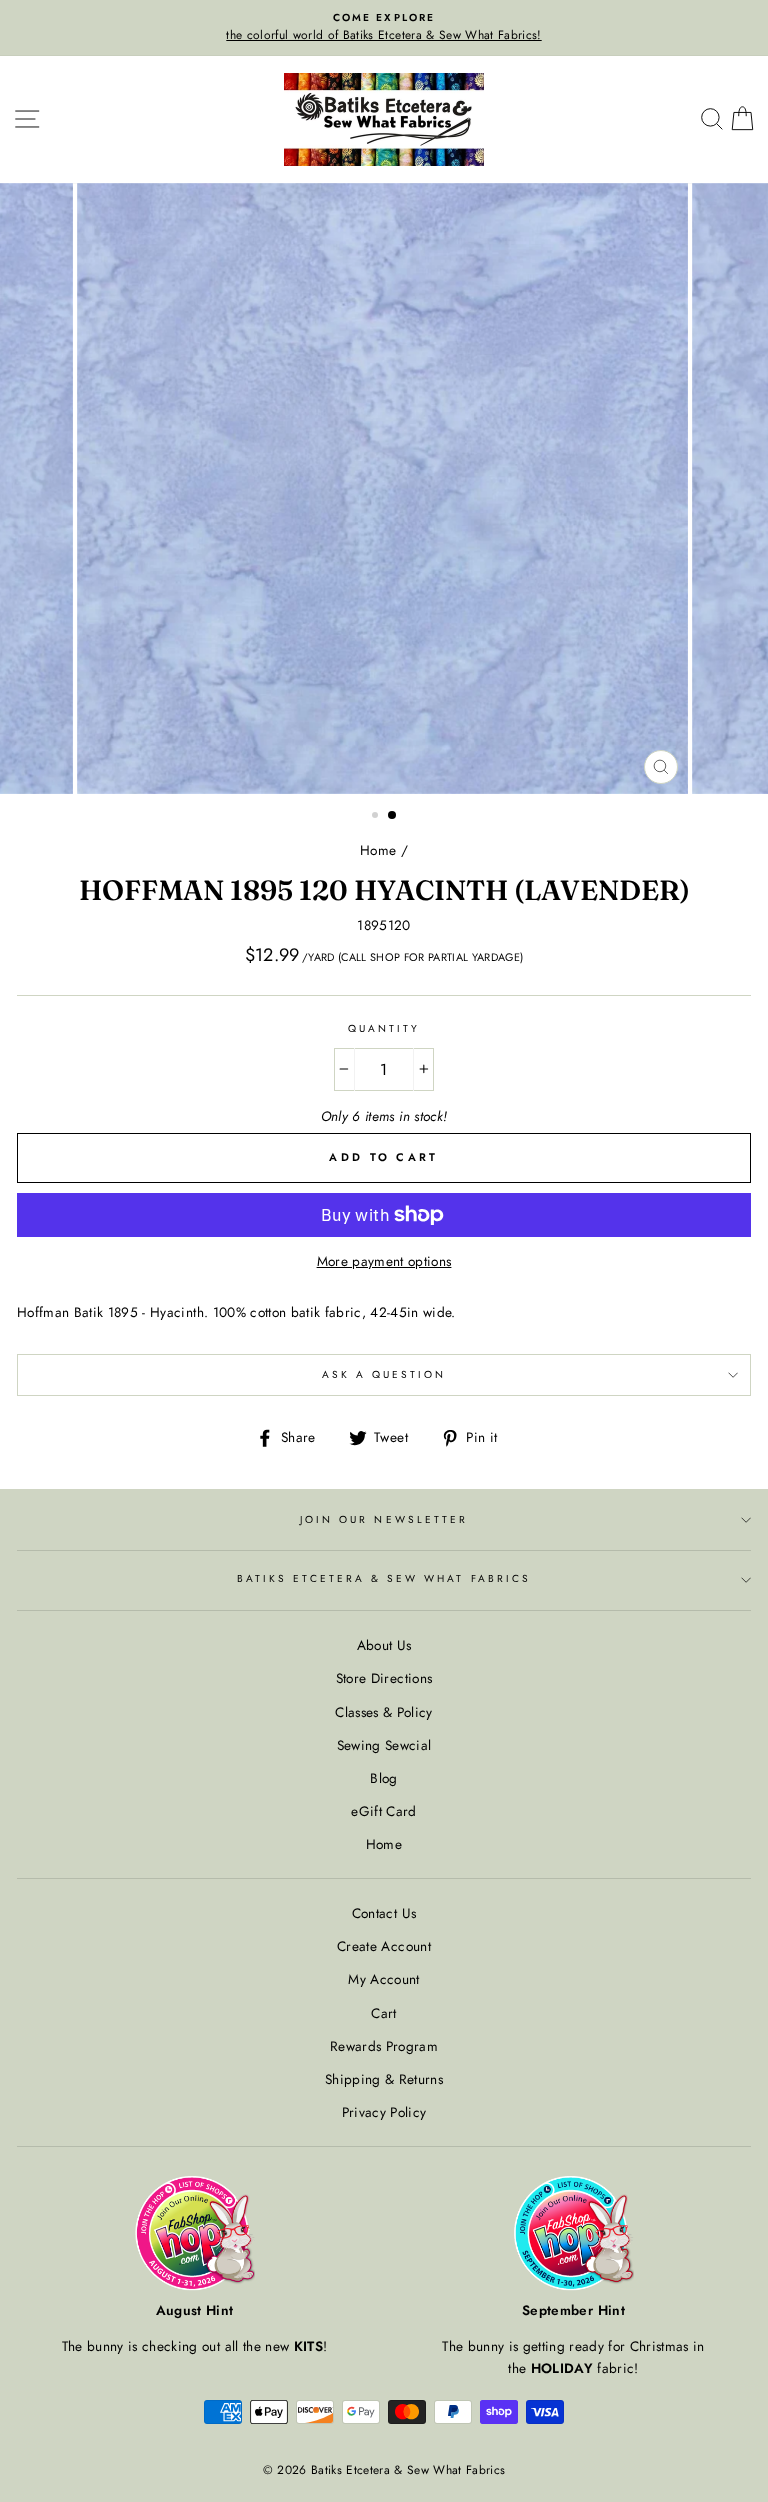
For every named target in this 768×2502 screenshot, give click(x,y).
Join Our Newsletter (384, 1519)
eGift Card (383, 1811)
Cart (383, 2013)
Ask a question (384, 1374)
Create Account (384, 1946)
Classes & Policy (383, 1712)
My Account (383, 1979)
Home (378, 850)
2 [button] (393, 816)
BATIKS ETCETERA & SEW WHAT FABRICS (384, 1578)
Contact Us (384, 1913)
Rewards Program (384, 2046)
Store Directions (384, 1678)
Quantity (384, 1028)
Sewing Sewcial (384, 1745)
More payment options (384, 1261)
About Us (384, 1645)
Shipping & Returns (384, 2079)
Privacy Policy (384, 2112)
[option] (384, 28)
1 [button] (377, 817)
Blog (383, 1778)
